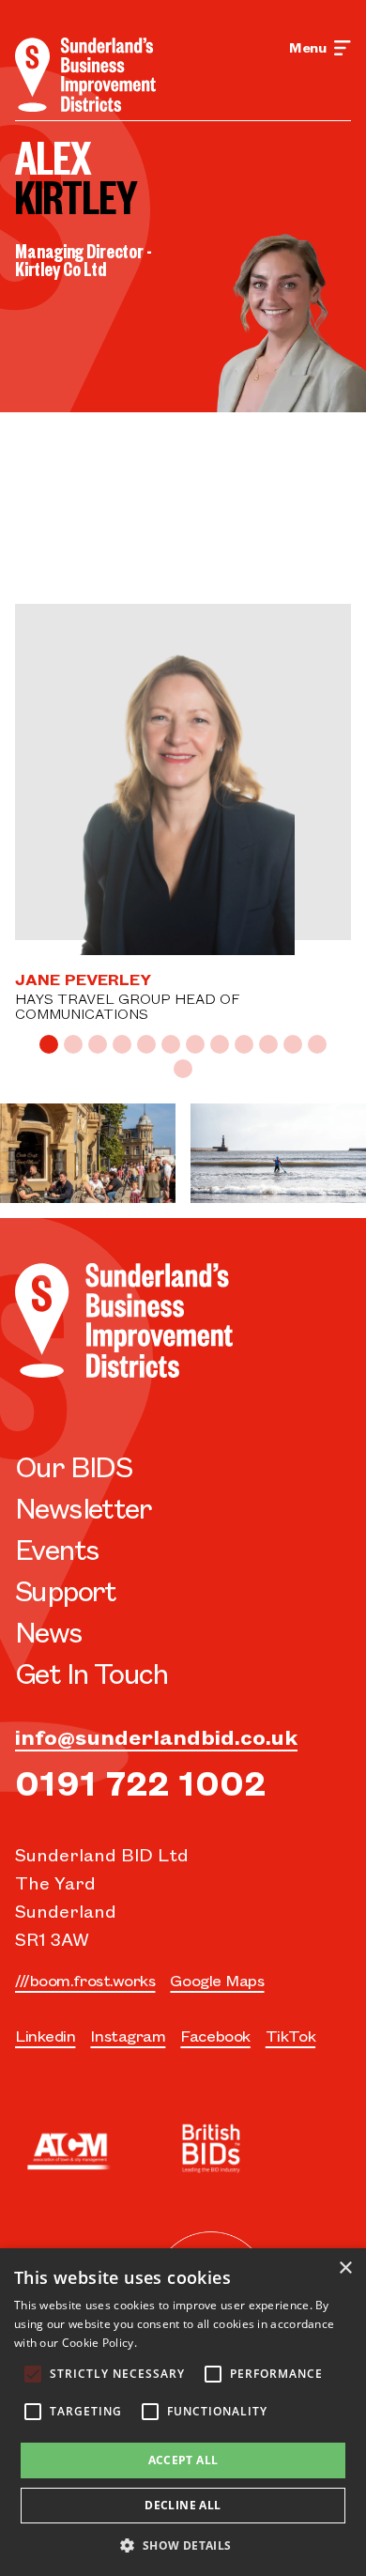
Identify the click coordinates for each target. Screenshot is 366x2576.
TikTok (290, 2035)
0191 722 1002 (140, 1781)
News (49, 1631)
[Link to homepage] (85, 75)
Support (66, 1589)
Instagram (128, 2035)
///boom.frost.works (85, 1980)
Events (57, 1548)
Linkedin (45, 2035)
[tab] (49, 1044)
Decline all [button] (183, 2505)
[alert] (183, 2412)
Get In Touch (91, 1672)
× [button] (345, 2268)
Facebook (215, 2035)
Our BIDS (73, 1465)
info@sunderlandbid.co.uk (156, 1736)
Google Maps (217, 1980)
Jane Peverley (83, 979)
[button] (183, 2545)
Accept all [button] (183, 2460)
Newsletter (83, 1507)
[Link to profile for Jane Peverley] (183, 787)
